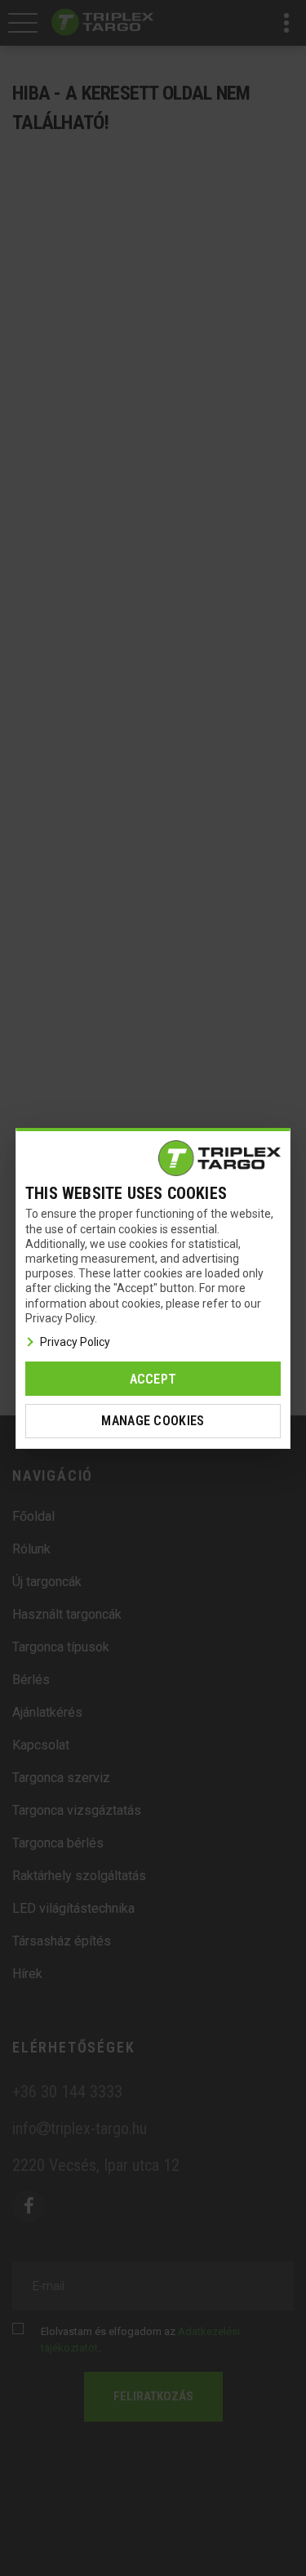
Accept (153, 1379)
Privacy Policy (75, 1342)
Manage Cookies (153, 1421)
